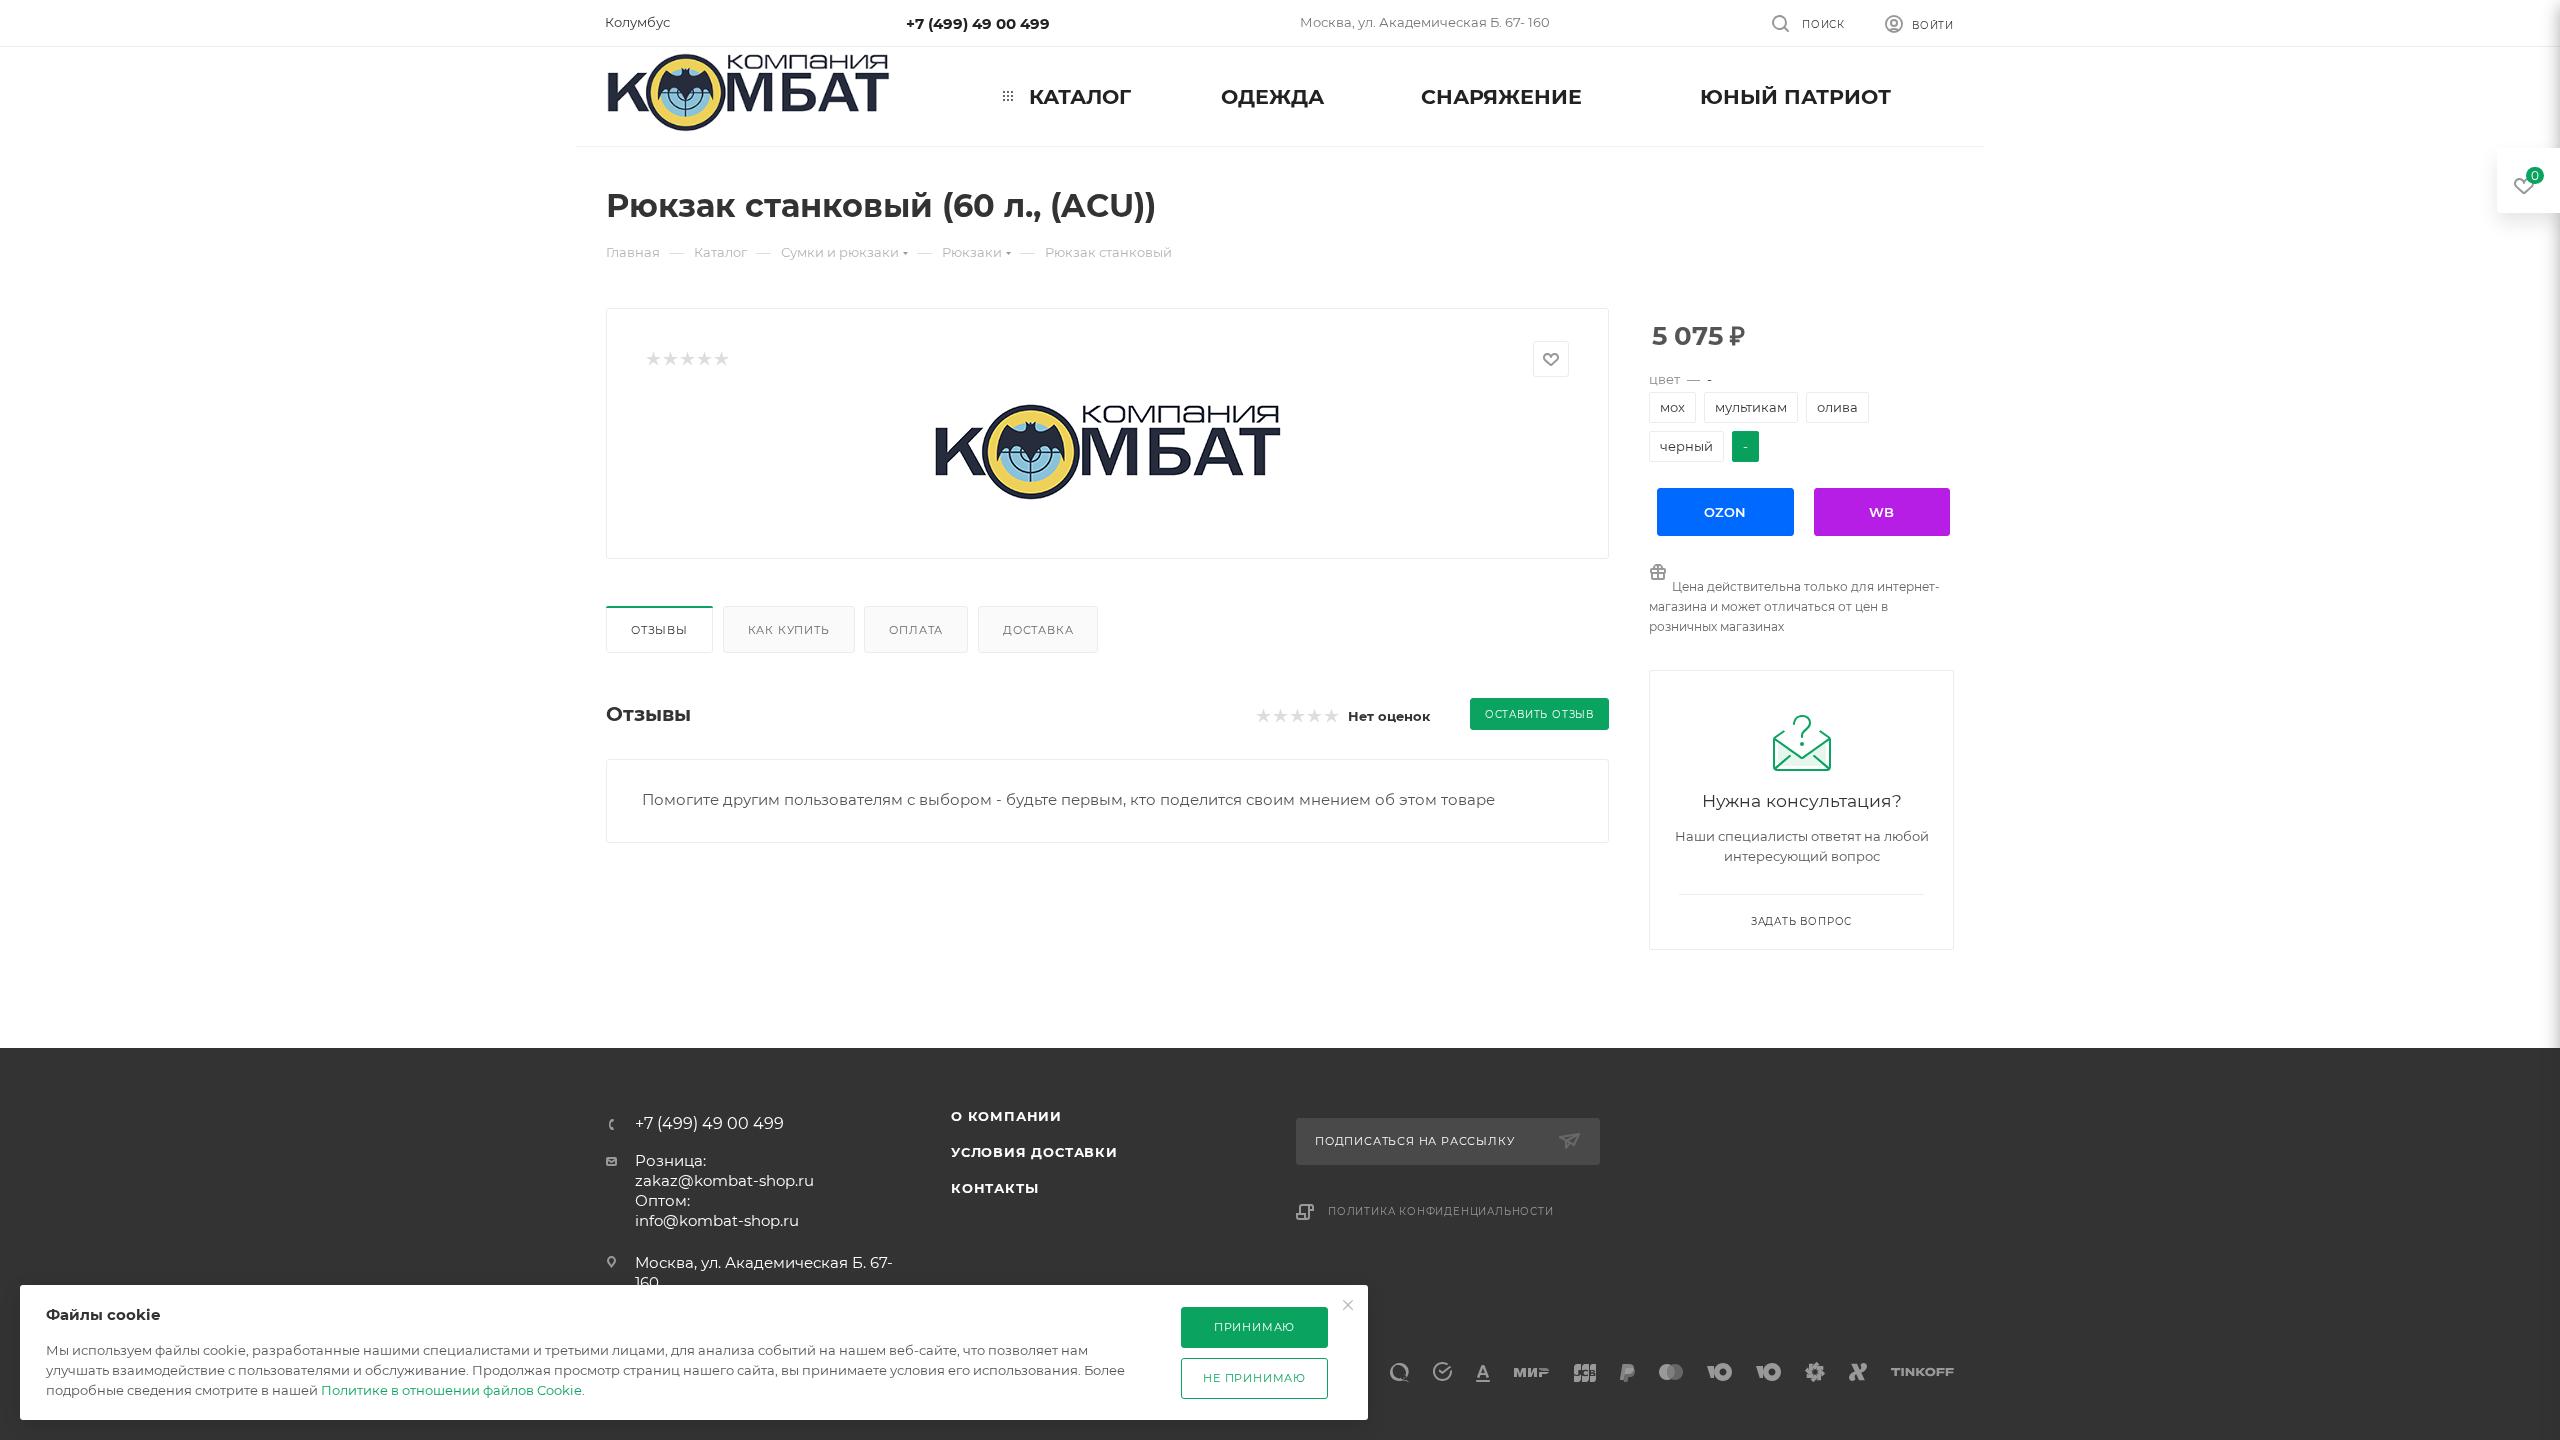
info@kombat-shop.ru (717, 1220)
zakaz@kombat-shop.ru (724, 1180)
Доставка (1038, 630)
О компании (1006, 1116)
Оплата (916, 630)
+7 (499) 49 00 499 (978, 23)
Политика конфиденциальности (1441, 1211)
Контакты (994, 1188)
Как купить (789, 630)
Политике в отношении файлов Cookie (451, 1390)
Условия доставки (1034, 1152)
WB (1881, 512)
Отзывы (659, 630)
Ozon (1725, 512)
